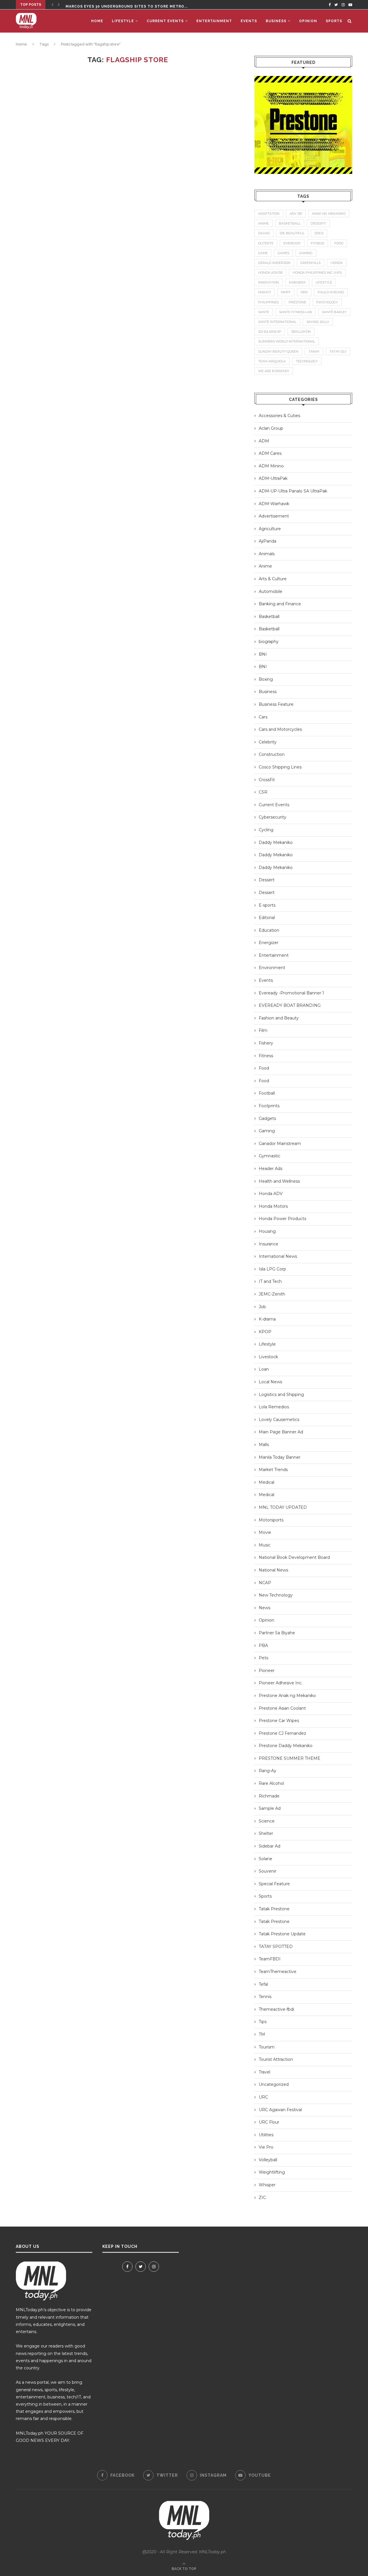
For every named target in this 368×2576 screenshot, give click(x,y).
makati (264, 292)
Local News (270, 1382)
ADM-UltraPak (273, 478)
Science (267, 1821)
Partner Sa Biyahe (277, 1633)
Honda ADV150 (270, 273)
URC (263, 2097)
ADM (264, 441)
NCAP (265, 1583)
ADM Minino (271, 466)
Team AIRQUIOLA (272, 361)
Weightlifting (272, 2172)
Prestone (297, 302)
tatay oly (338, 351)
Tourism (267, 2047)
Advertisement (274, 516)
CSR (263, 792)
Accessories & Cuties (279, 416)
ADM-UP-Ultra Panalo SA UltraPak (293, 491)
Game (263, 253)
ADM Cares (270, 453)
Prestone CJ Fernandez (282, 1733)
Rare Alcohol (271, 1783)
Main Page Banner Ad (281, 1432)
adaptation (269, 214)
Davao (264, 233)
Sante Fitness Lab (296, 312)
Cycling (266, 830)
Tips (263, 2022)
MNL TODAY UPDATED (283, 1507)
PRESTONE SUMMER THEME (290, 1758)
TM (262, 2034)
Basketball (269, 617)
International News (278, 1256)
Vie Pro (266, 2147)
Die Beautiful (292, 233)
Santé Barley (334, 312)
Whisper (267, 2185)
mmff (286, 292)
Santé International (277, 322)
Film (263, 1030)
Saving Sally (318, 322)
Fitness (266, 1056)
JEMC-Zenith (272, 1294)
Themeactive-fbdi (276, 2009)
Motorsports (271, 1520)
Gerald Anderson (274, 263)
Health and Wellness (279, 1181)
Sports (334, 21)
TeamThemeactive (278, 1972)
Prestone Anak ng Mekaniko (287, 1696)
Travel (264, 2072)
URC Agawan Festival (280, 2110)
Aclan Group (271, 428)
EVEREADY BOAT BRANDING (290, 1005)
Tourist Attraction (276, 2059)
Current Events (165, 21)
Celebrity (268, 742)
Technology (307, 361)
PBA (263, 1645)
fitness (318, 243)
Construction (272, 754)
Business (276, 21)
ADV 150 (296, 214)
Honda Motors (273, 1206)
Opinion (308, 21)
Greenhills (310, 263)
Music (265, 1545)
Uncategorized (274, 2084)
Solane (266, 1859)
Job (262, 1307)
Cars (263, 717)
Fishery (266, 1043)
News (264, 1608)
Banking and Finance (280, 604)
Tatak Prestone (274, 1909)
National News (273, 1570)
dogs (319, 233)
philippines (268, 302)
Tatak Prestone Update (282, 1934)
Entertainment (214, 21)
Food (264, 1068)
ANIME (263, 223)
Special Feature (274, 1884)
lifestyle (324, 282)
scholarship (270, 332)
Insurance (269, 1244)
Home (97, 21)
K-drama (267, 1319)
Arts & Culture (273, 579)
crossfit (318, 223)
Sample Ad (270, 1808)
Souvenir (268, 1871)
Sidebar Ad (270, 1846)
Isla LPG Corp (272, 1269)
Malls (264, 1445)
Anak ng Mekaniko (329, 214)
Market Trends (273, 1470)
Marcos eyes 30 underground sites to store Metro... (127, 5)
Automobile (271, 591)
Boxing (266, 679)
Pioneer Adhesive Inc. (281, 1683)
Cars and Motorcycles (280, 729)
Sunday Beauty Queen (278, 351)
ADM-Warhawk (274, 504)
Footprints (269, 1106)
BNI (263, 654)
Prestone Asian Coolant (282, 1708)
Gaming (267, 1131)
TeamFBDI (270, 1959)
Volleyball (268, 2160)
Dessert (267, 880)
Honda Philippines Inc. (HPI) (317, 273)
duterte (266, 243)
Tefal (263, 1984)
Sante (264, 312)
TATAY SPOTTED (276, 1947)
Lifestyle (123, 21)
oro (304, 292)
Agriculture (270, 529)
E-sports (267, 905)
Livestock (268, 1357)
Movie (265, 1532)
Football (267, 1093)
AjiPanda (268, 541)
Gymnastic (270, 1156)
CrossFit (267, 780)
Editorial (267, 918)
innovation (269, 282)
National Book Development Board (294, 1557)
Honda (337, 263)
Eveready (292, 243)
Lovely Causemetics (279, 1420)
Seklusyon (301, 332)
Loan (264, 1369)
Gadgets (267, 1118)
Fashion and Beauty (279, 1018)
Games (283, 253)
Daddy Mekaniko (276, 842)
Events (249, 21)
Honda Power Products (282, 1219)
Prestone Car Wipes (279, 1721)
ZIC (262, 2198)
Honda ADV (271, 1194)
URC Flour (269, 2122)
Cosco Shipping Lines (280, 767)
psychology (327, 302)
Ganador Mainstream (280, 1144)
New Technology (276, 1595)
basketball (290, 223)
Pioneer (267, 1671)
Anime (265, 566)
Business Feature (276, 704)
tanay (314, 351)
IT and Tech (270, 1281)
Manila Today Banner (280, 1457)
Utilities (266, 2135)
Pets (263, 1658)
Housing (267, 1231)
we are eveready (274, 371)
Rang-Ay (268, 1771)
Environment (272, 968)
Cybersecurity (273, 817)
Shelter (266, 1833)
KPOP (265, 1332)
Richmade (269, 1796)
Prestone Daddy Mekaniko (286, 1746)
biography (269, 642)
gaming (306, 253)
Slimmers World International (287, 341)
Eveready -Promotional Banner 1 (291, 993)
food (339, 243)
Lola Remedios (274, 1407)
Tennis (265, 1997)
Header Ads (271, 1169)
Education (269, 930)
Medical (267, 1482)
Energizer (269, 943)
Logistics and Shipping (281, 1394)
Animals (267, 554)
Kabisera (297, 282)
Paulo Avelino (331, 292)
